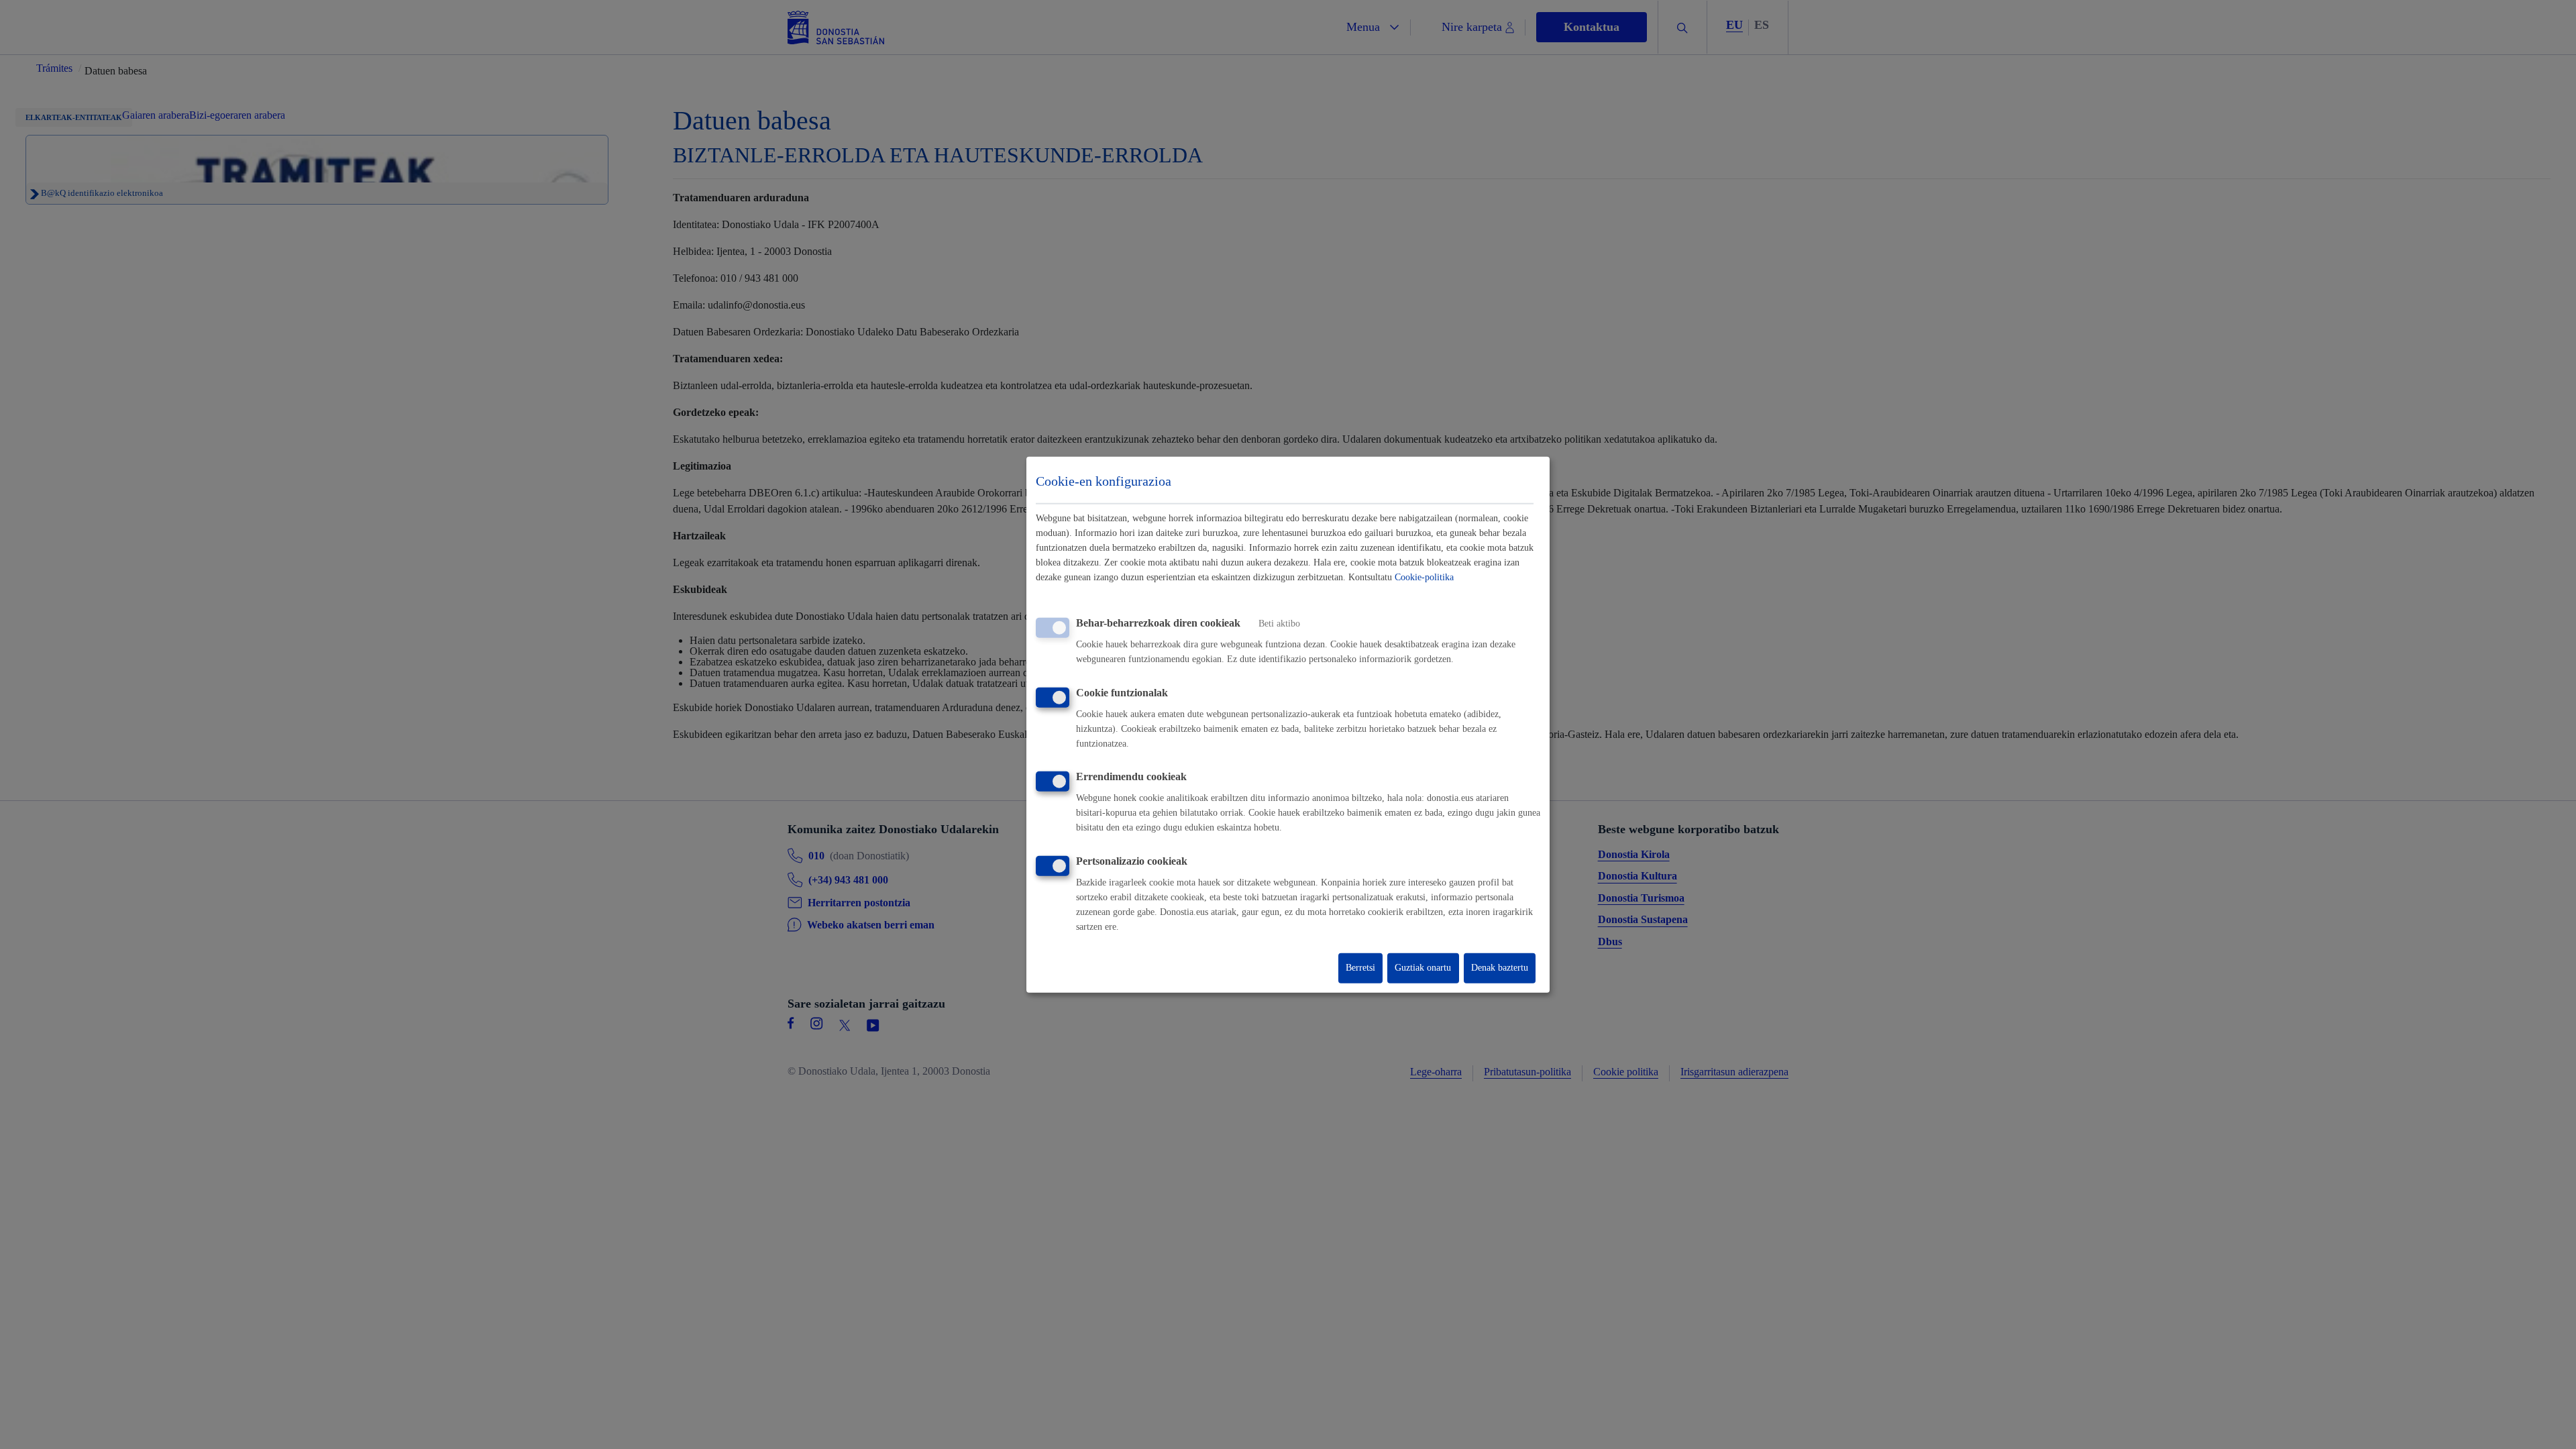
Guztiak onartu (1423, 968)
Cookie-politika (1424, 577)
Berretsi (1360, 968)
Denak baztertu (1500, 968)
